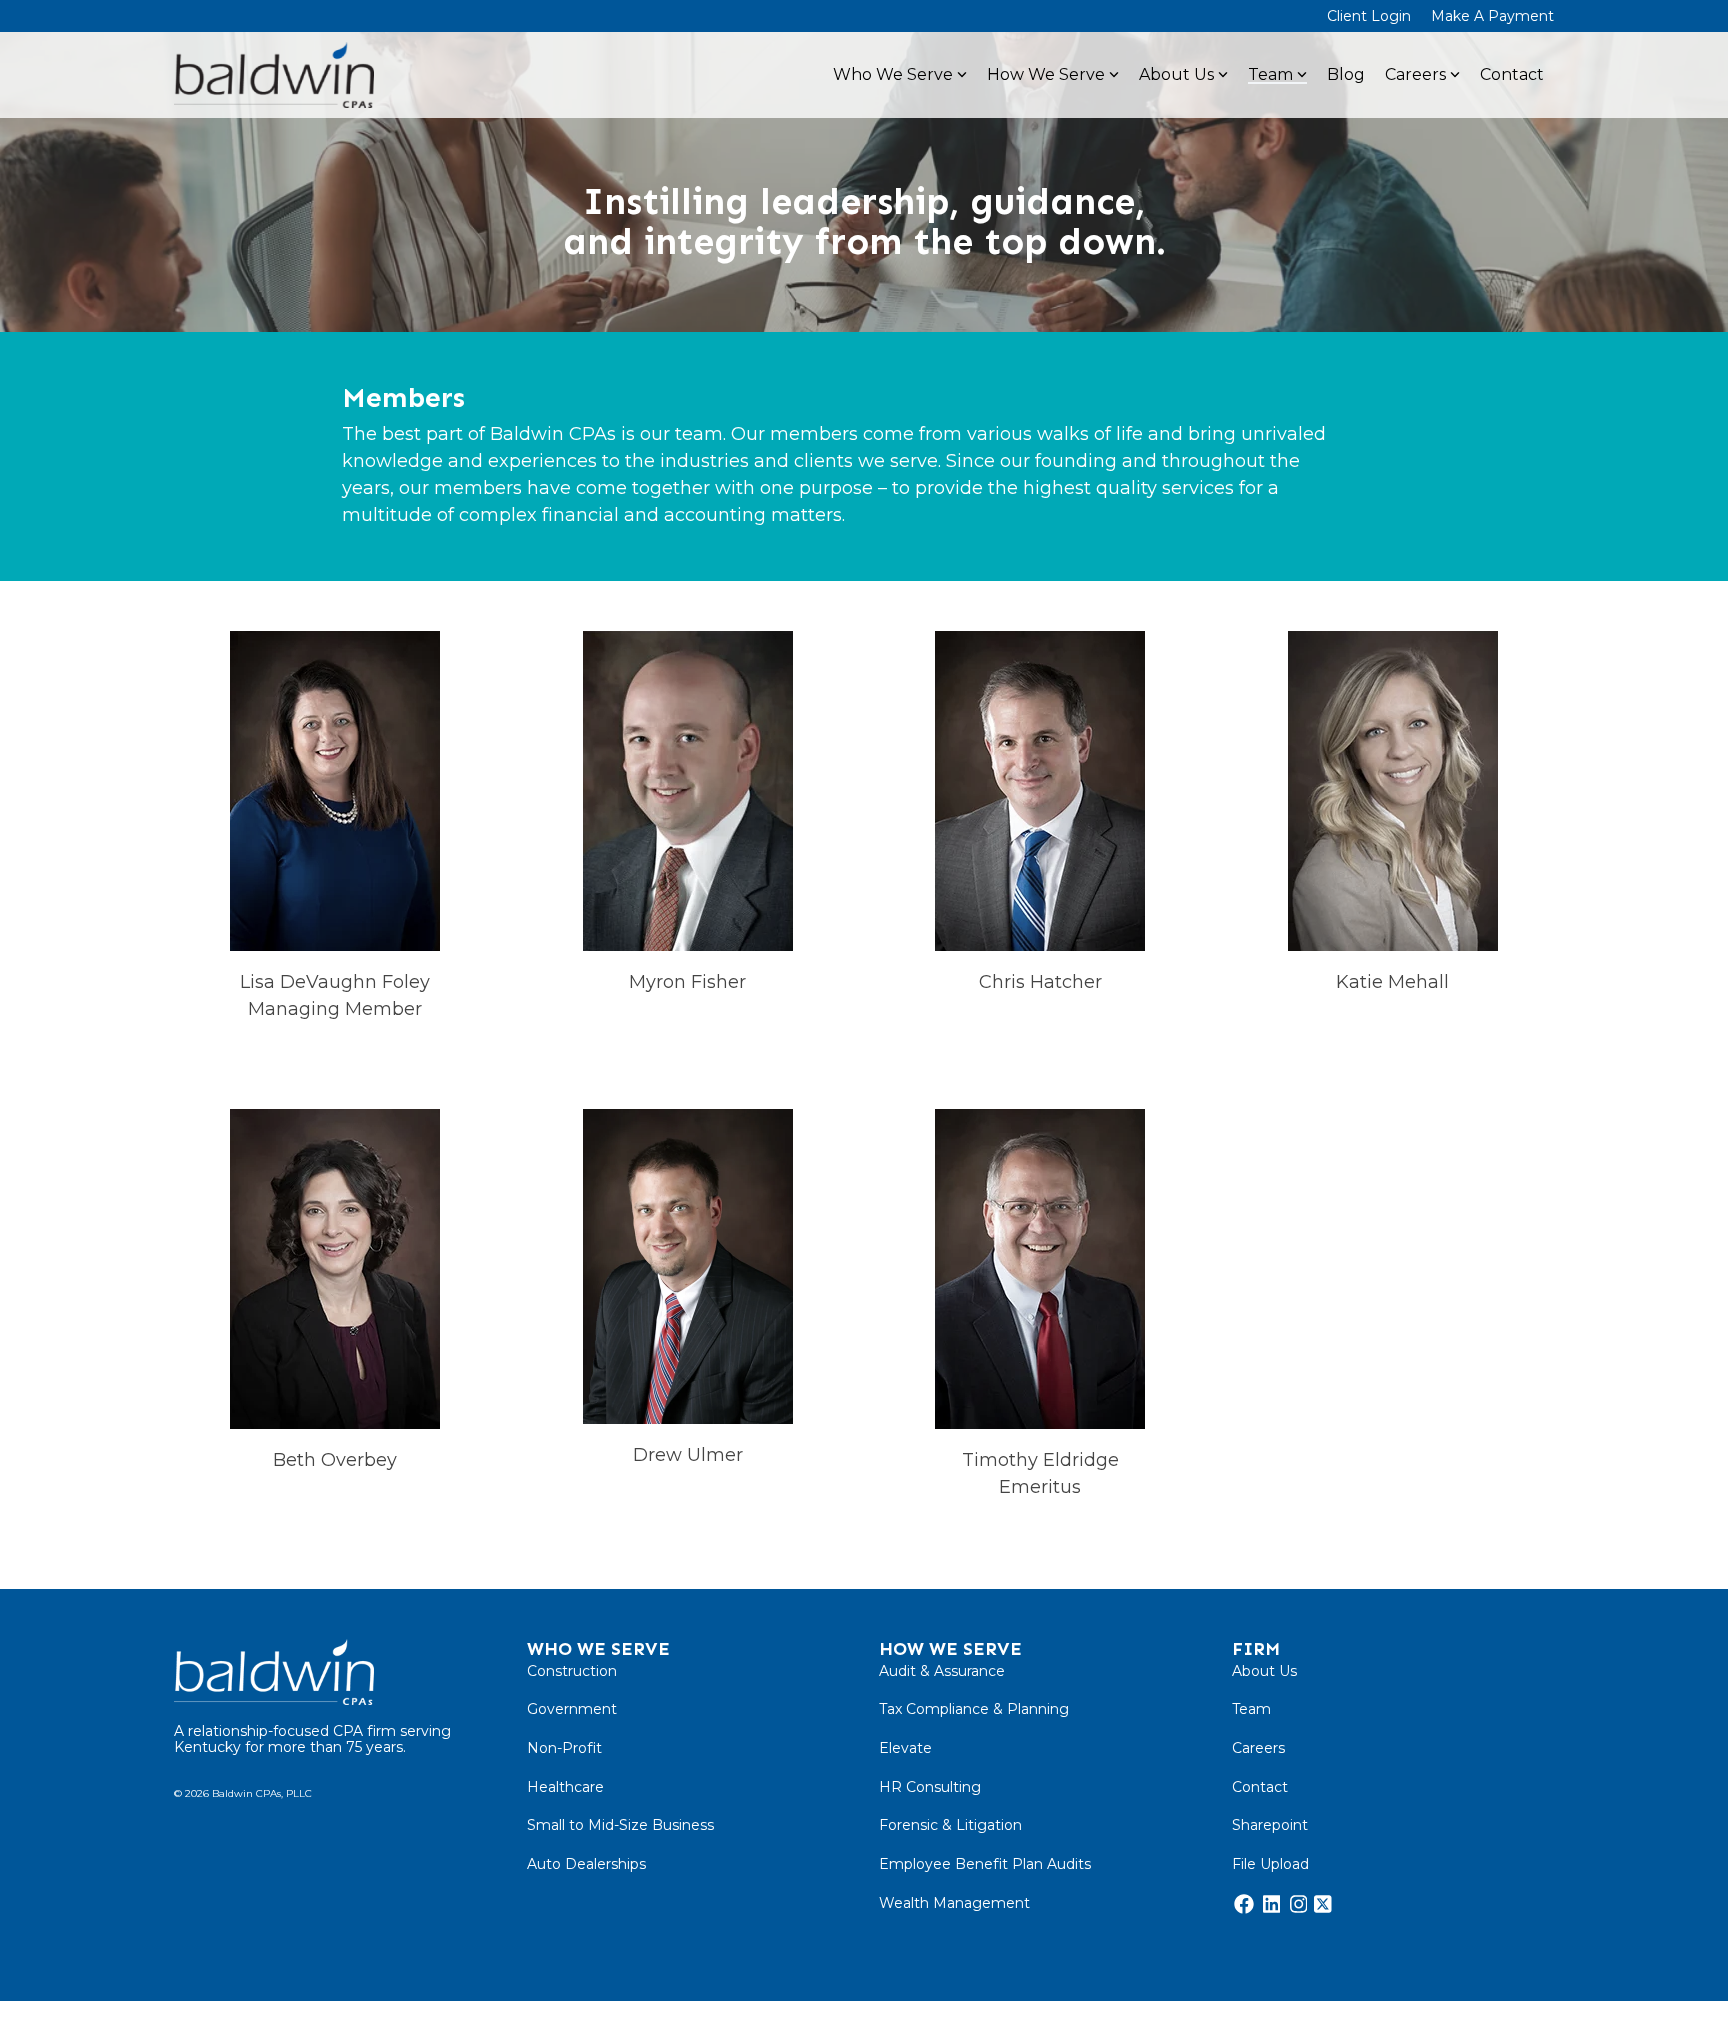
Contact (1512, 74)
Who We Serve (893, 74)
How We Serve (1046, 74)
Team (1270, 74)
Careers (1415, 74)
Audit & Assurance (942, 1671)
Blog (1346, 74)
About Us (1176, 74)
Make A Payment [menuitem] (1492, 16)
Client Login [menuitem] (1369, 16)
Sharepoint (1270, 1825)
